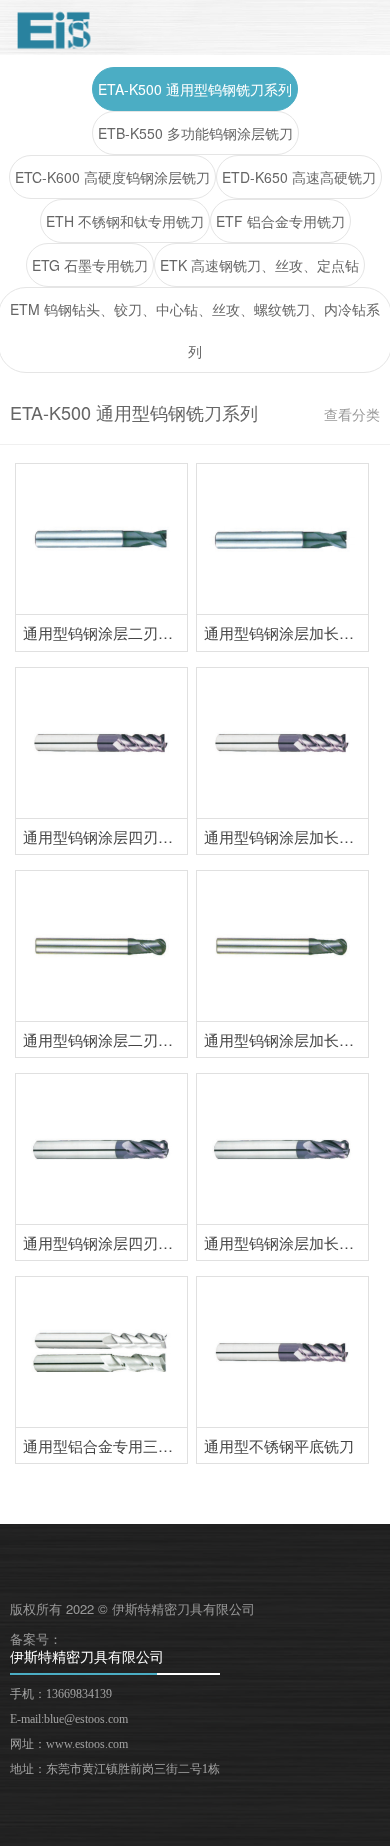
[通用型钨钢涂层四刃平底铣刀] (101, 743)
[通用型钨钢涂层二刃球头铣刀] (101, 946)
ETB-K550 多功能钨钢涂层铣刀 (195, 133)
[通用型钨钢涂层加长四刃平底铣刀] (282, 743)
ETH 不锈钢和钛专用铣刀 (125, 221)
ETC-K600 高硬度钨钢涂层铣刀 (112, 177)
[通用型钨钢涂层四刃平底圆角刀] (101, 1149)
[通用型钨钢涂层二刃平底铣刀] (101, 539)
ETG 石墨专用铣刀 (90, 265)
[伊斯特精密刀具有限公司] (54, 30)
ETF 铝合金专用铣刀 (280, 221)
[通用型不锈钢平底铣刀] (282, 1352)
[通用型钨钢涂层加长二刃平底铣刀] (282, 539)
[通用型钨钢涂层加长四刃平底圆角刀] (282, 1149)
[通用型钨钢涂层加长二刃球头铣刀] (282, 946)
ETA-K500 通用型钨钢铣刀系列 (195, 89)
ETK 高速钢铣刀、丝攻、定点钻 (259, 265)
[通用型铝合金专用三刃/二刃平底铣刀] (101, 1352)
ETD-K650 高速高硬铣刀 (299, 177)
